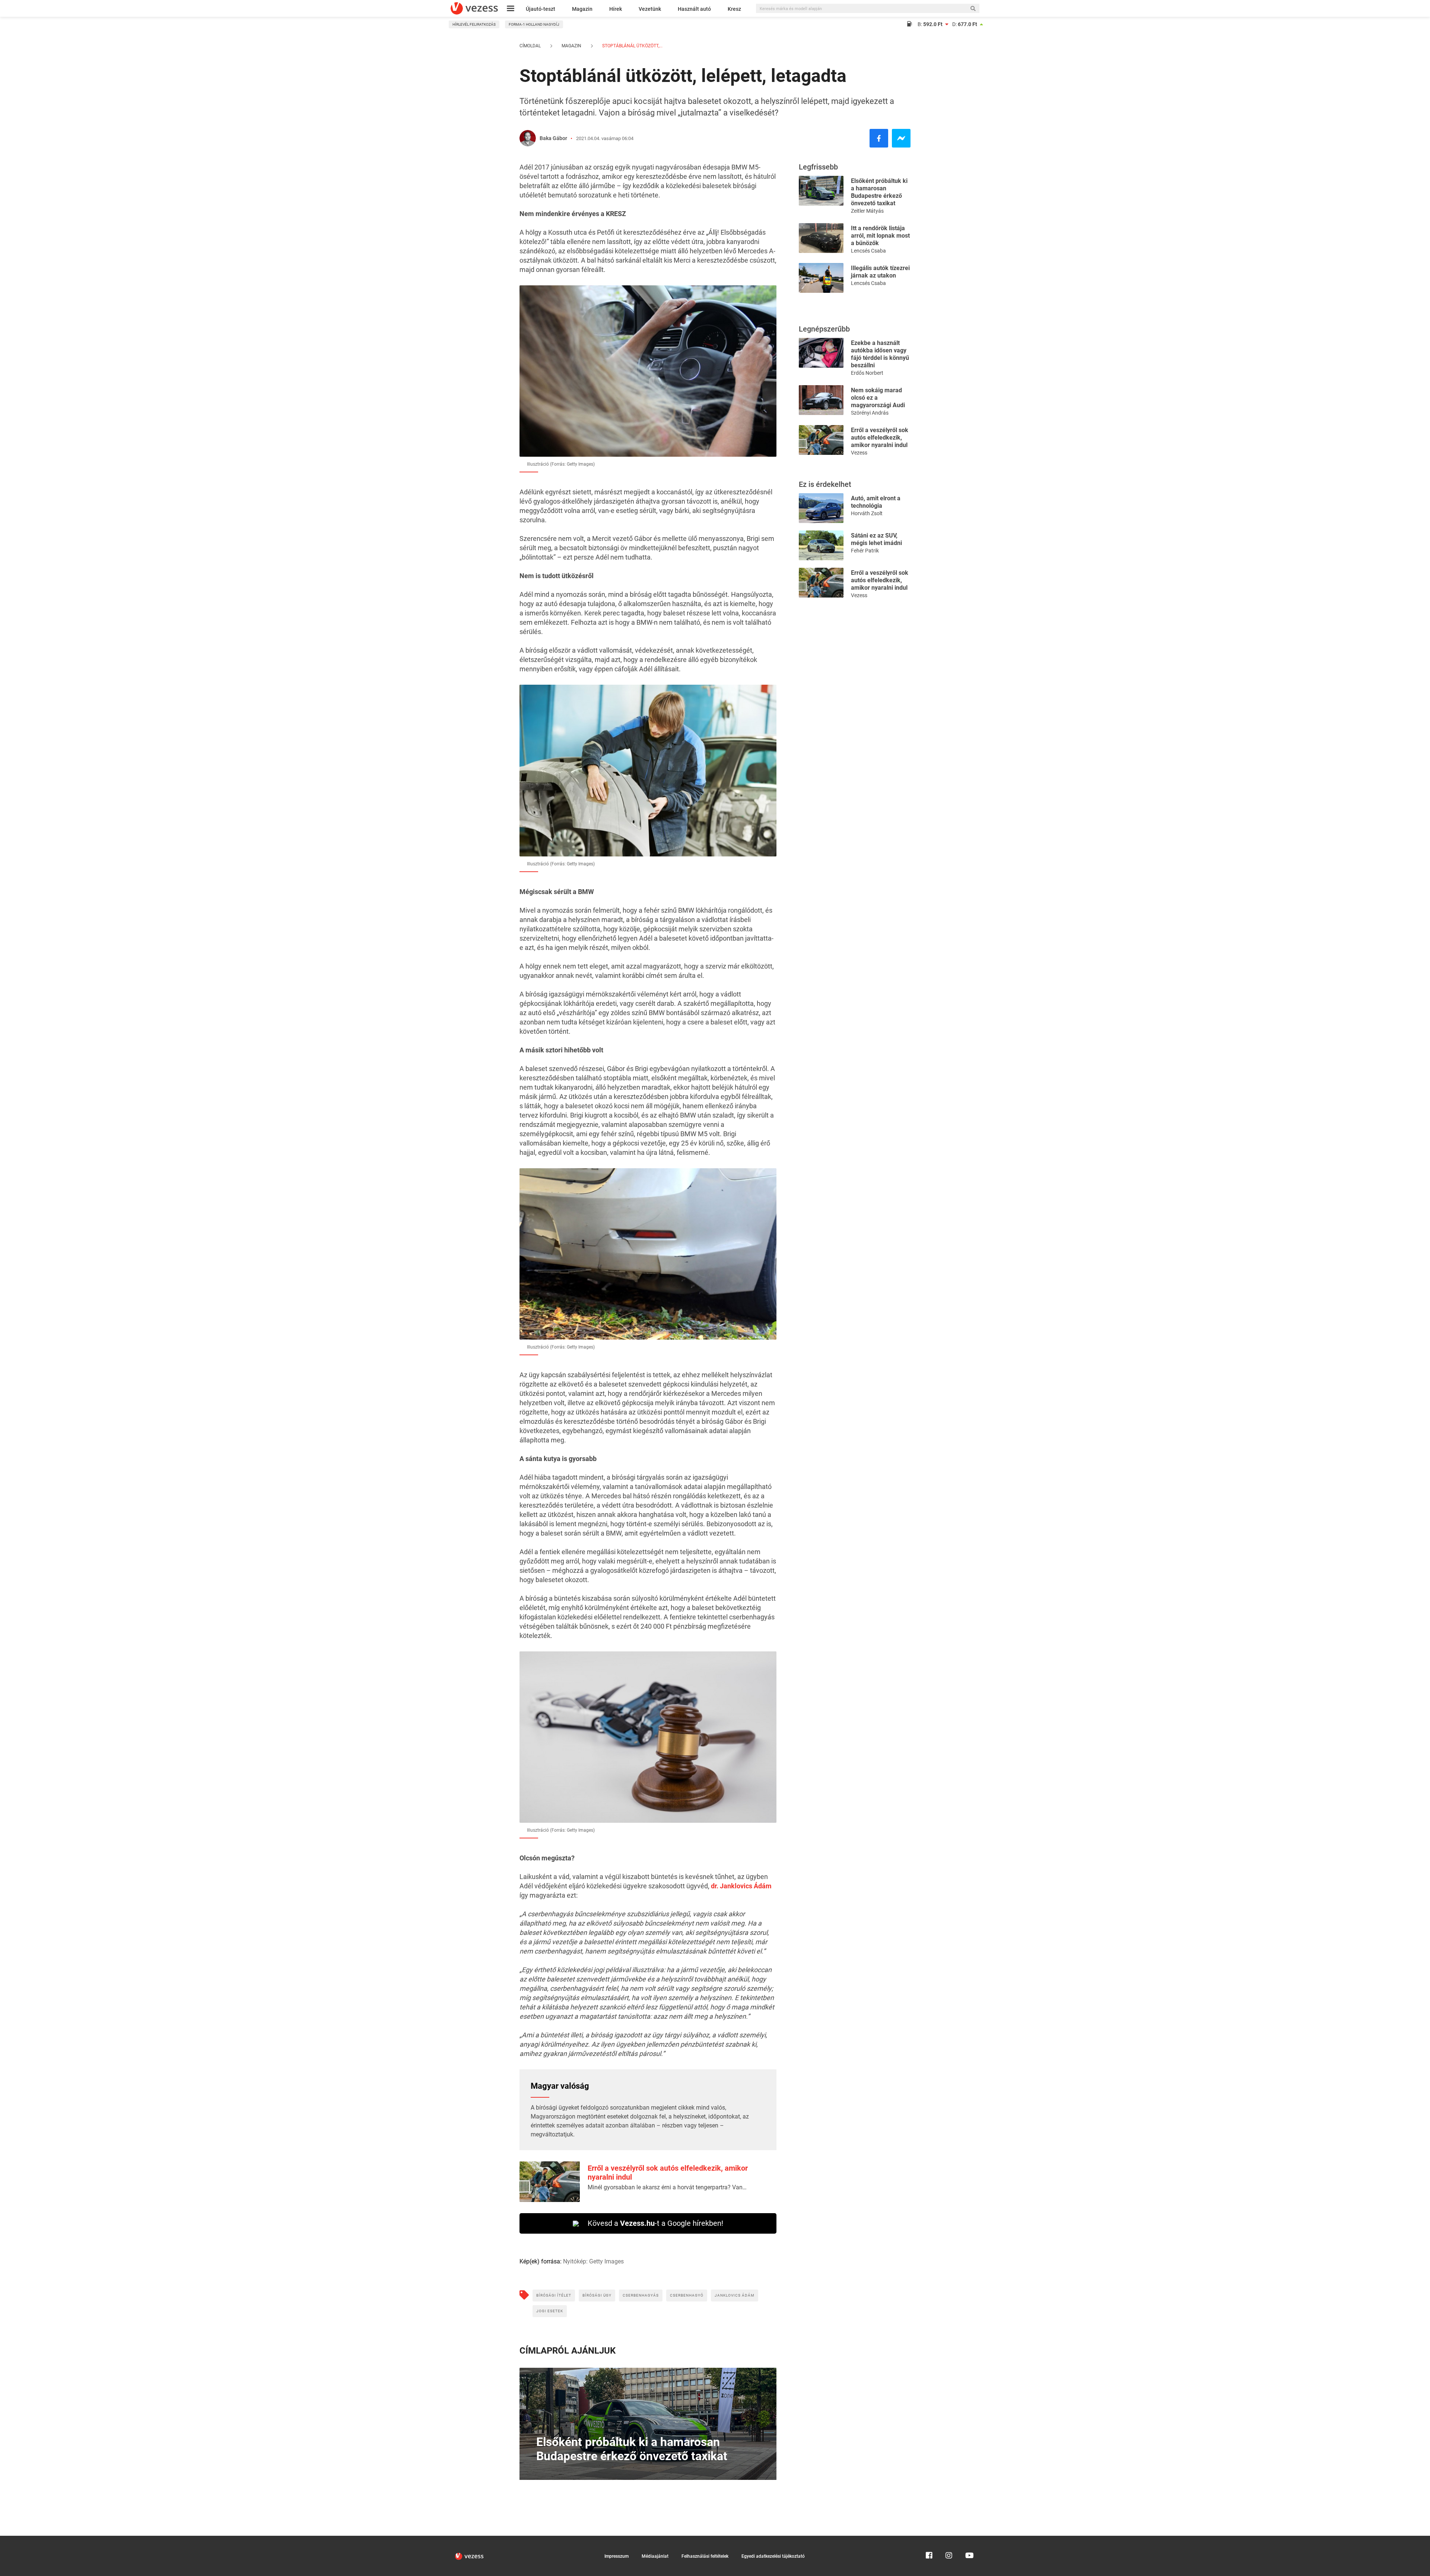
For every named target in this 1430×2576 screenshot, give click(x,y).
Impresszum (617, 2556)
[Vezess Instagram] (949, 2539)
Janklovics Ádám (735, 2295)
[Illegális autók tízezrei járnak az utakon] (821, 277)
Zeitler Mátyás (867, 211)
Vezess (859, 453)
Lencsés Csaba (868, 251)
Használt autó (694, 9)
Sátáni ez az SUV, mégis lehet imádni (876, 539)
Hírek (616, 9)
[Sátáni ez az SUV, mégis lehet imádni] (821, 545)
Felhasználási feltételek (705, 2556)
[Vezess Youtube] (969, 2539)
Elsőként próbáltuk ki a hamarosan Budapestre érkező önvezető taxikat (879, 192)
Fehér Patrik (865, 551)
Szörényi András (870, 413)
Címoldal (530, 46)
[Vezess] (474, 8)
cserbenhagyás (641, 2295)
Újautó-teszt (541, 9)
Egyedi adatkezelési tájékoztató (773, 2556)
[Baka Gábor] (528, 138)
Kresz (734, 9)
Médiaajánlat (655, 2556)
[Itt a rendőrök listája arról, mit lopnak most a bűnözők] (821, 237)
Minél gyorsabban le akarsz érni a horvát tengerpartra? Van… (667, 2187)
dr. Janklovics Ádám (741, 1886)
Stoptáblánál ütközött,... (632, 46)
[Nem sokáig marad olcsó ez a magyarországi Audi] (821, 400)
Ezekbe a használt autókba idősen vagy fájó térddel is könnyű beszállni (880, 354)
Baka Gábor (553, 138)
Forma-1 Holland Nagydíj (534, 24)
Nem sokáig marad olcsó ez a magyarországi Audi (878, 398)
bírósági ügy (597, 2295)
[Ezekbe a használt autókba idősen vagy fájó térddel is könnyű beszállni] (821, 352)
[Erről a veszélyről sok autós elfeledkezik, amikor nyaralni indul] (821, 439)
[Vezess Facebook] (929, 2539)
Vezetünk (650, 9)
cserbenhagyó (687, 2295)
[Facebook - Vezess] (879, 138)
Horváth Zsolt (867, 513)
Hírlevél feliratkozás (474, 24)
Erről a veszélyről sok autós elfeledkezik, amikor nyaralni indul (880, 438)
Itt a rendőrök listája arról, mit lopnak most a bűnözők (880, 236)
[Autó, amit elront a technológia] (821, 508)
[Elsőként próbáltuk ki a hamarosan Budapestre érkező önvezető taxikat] (821, 190)
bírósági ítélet (554, 2295)
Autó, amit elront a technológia (876, 502)
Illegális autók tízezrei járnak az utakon (880, 272)
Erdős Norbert (867, 373)
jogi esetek (550, 2311)
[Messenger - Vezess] (901, 138)
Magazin (582, 9)
